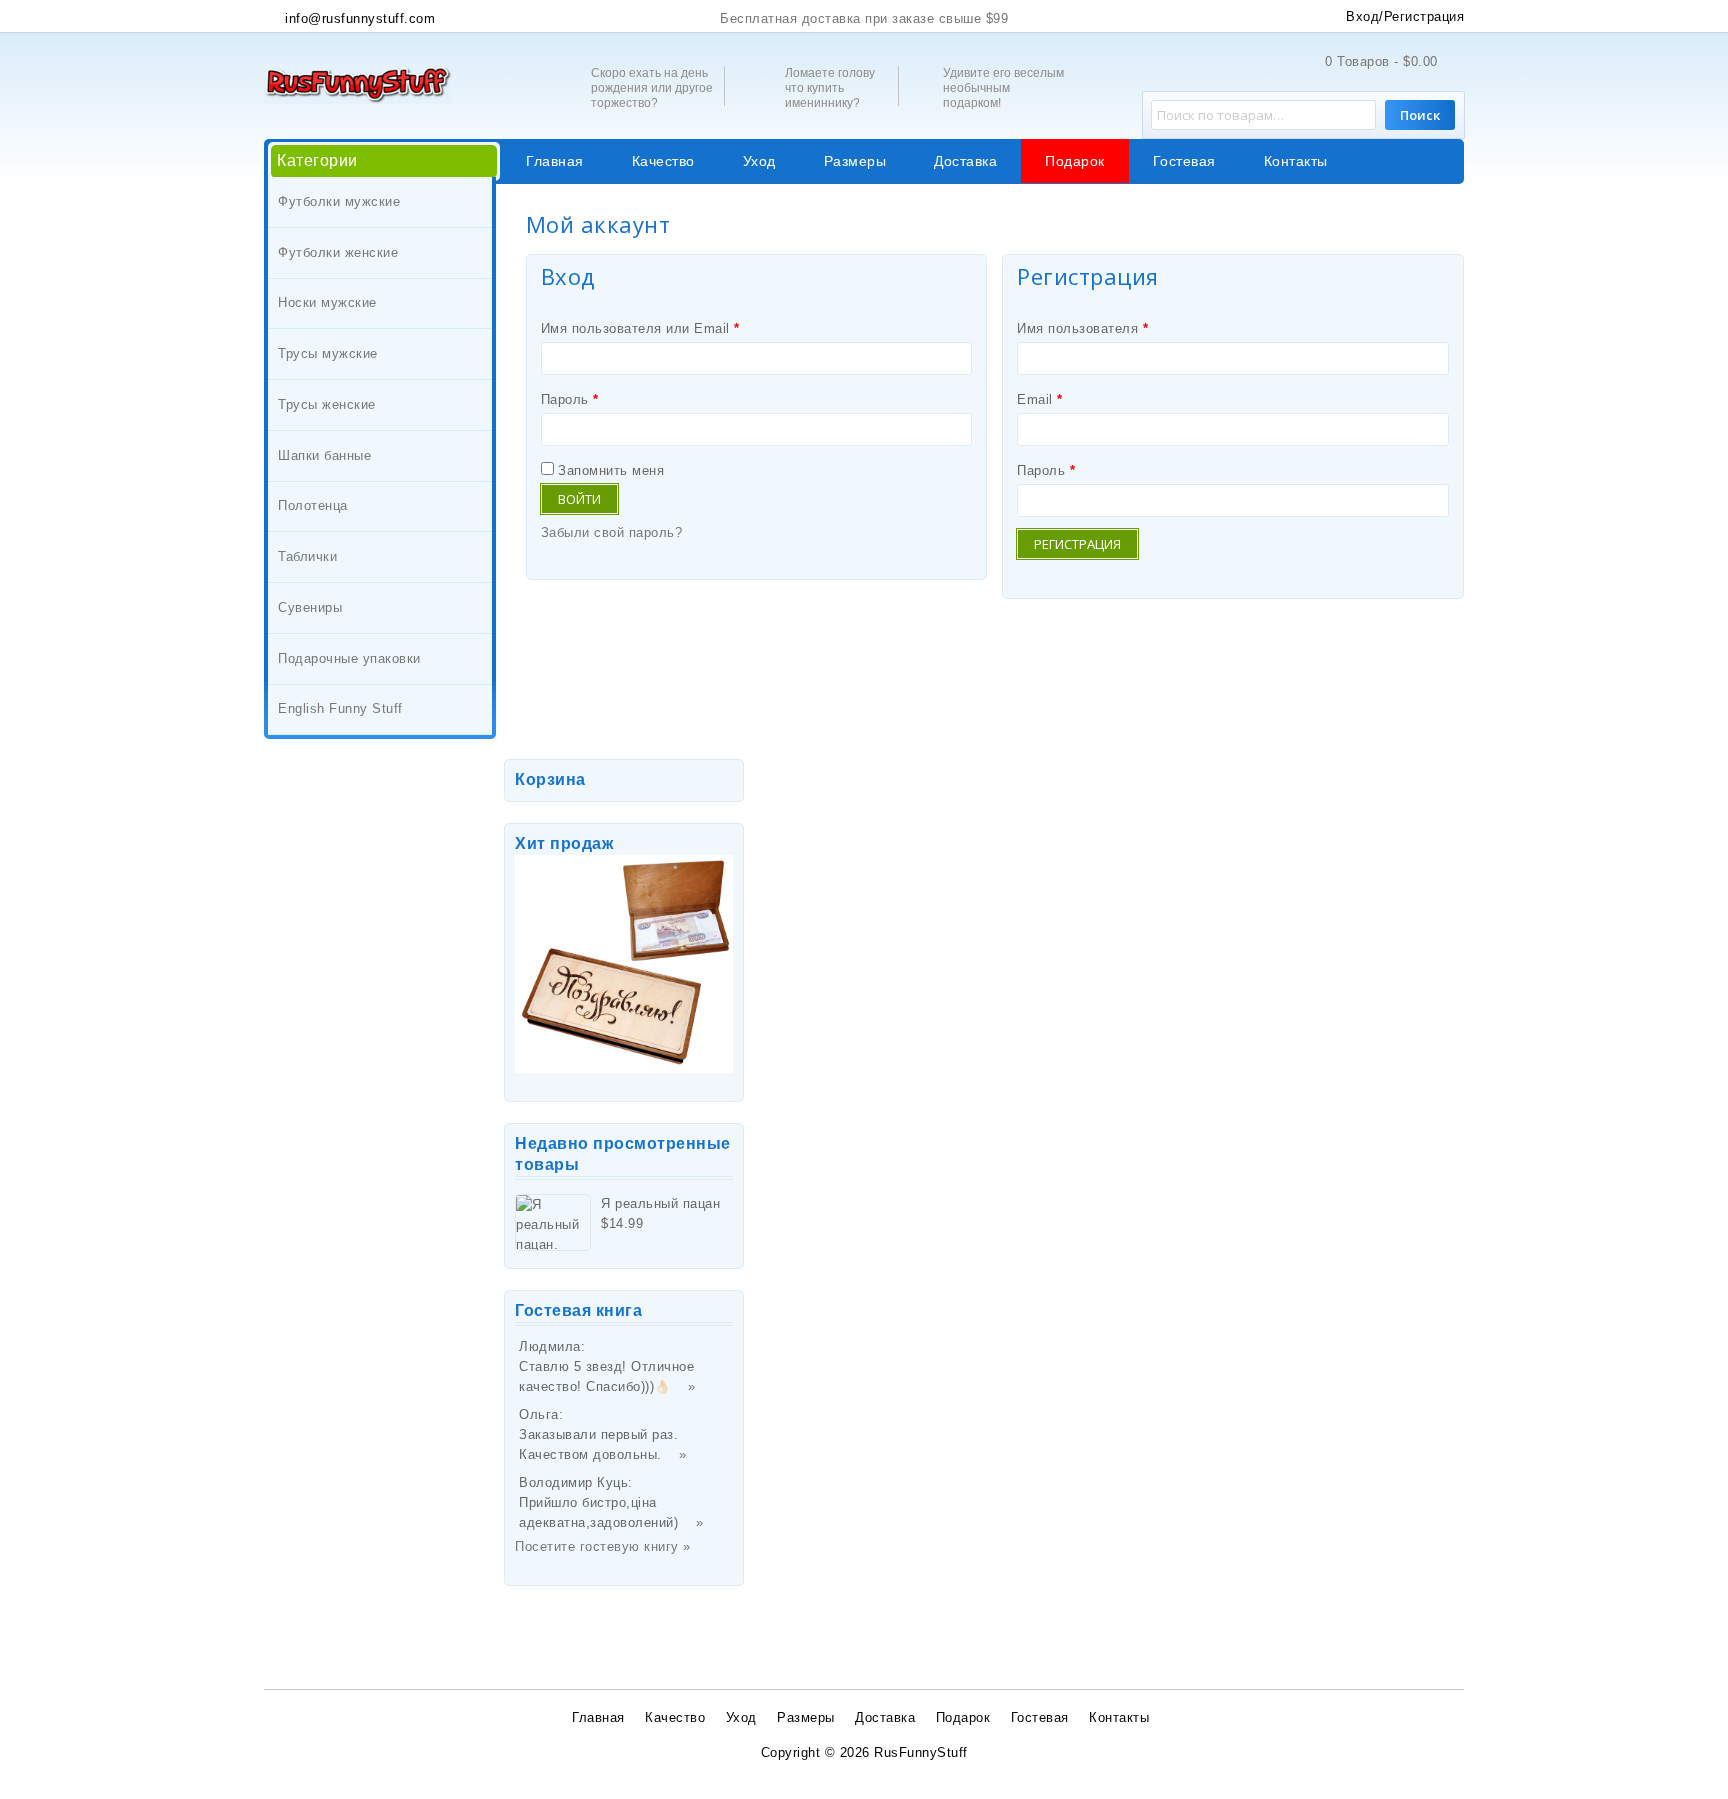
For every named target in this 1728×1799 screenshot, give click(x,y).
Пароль (570, 399)
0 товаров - (1381, 61)
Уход (759, 161)
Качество (663, 161)
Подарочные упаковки (349, 658)
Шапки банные (324, 455)
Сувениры (310, 607)
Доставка (965, 161)
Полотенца (313, 505)
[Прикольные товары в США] (358, 82)
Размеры (855, 161)
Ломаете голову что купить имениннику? (830, 88)
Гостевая (1184, 161)
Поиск (1420, 115)
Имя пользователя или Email (640, 328)
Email (1040, 399)
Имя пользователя (1082, 328)
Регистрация (1077, 544)
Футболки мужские (339, 201)
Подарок (1075, 161)
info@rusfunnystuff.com (358, 18)
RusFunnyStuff (921, 1752)
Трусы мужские (328, 353)
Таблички (307, 556)
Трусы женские (327, 404)
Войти (579, 499)
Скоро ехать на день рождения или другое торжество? (652, 88)
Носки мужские (327, 302)
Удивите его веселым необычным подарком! (1003, 88)
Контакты (1296, 161)
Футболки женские (338, 252)
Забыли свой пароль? (612, 532)
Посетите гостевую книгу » (603, 1546)
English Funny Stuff (340, 708)
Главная (555, 161)
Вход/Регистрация (1405, 16)
